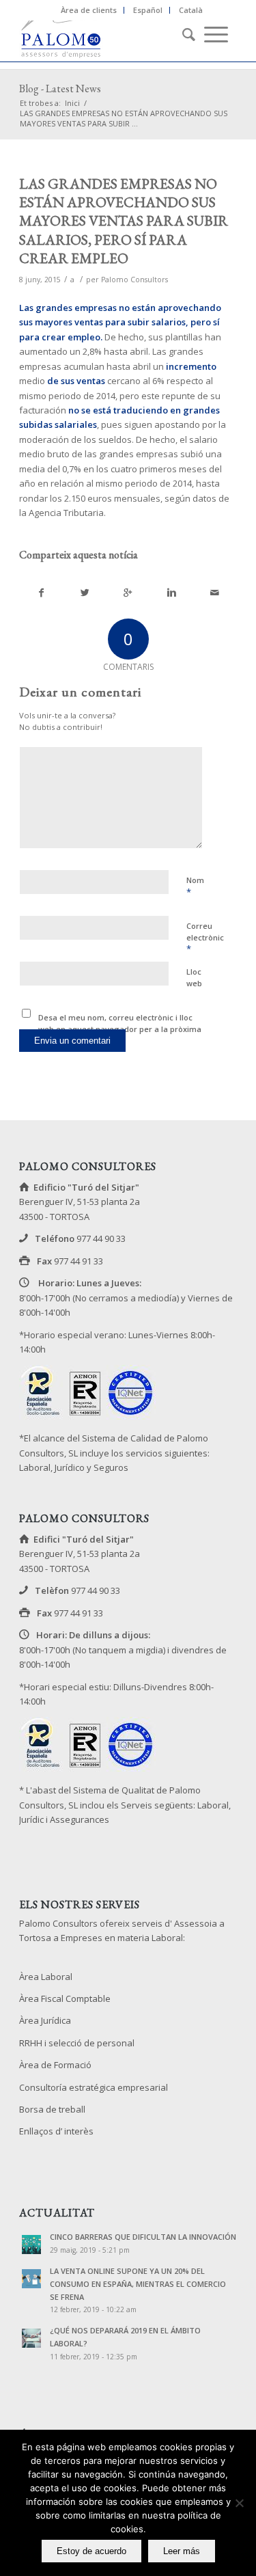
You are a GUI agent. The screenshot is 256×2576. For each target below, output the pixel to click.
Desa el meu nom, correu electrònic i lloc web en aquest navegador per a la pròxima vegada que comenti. (120, 1029)
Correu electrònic (205, 938)
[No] (239, 2503)
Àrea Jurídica (45, 2020)
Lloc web (194, 977)
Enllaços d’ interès (56, 2131)
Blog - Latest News (60, 89)
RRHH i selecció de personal (77, 2043)
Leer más (182, 2551)
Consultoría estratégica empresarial (94, 2087)
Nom (195, 886)
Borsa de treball (52, 2109)
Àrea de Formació (55, 2065)
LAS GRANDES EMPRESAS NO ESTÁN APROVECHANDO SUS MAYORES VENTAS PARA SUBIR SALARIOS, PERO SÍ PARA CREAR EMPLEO (124, 221)
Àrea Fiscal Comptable (65, 1998)
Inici (72, 103)
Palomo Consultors (134, 280)
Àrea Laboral (46, 1977)
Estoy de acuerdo (91, 2551)
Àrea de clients (89, 10)
